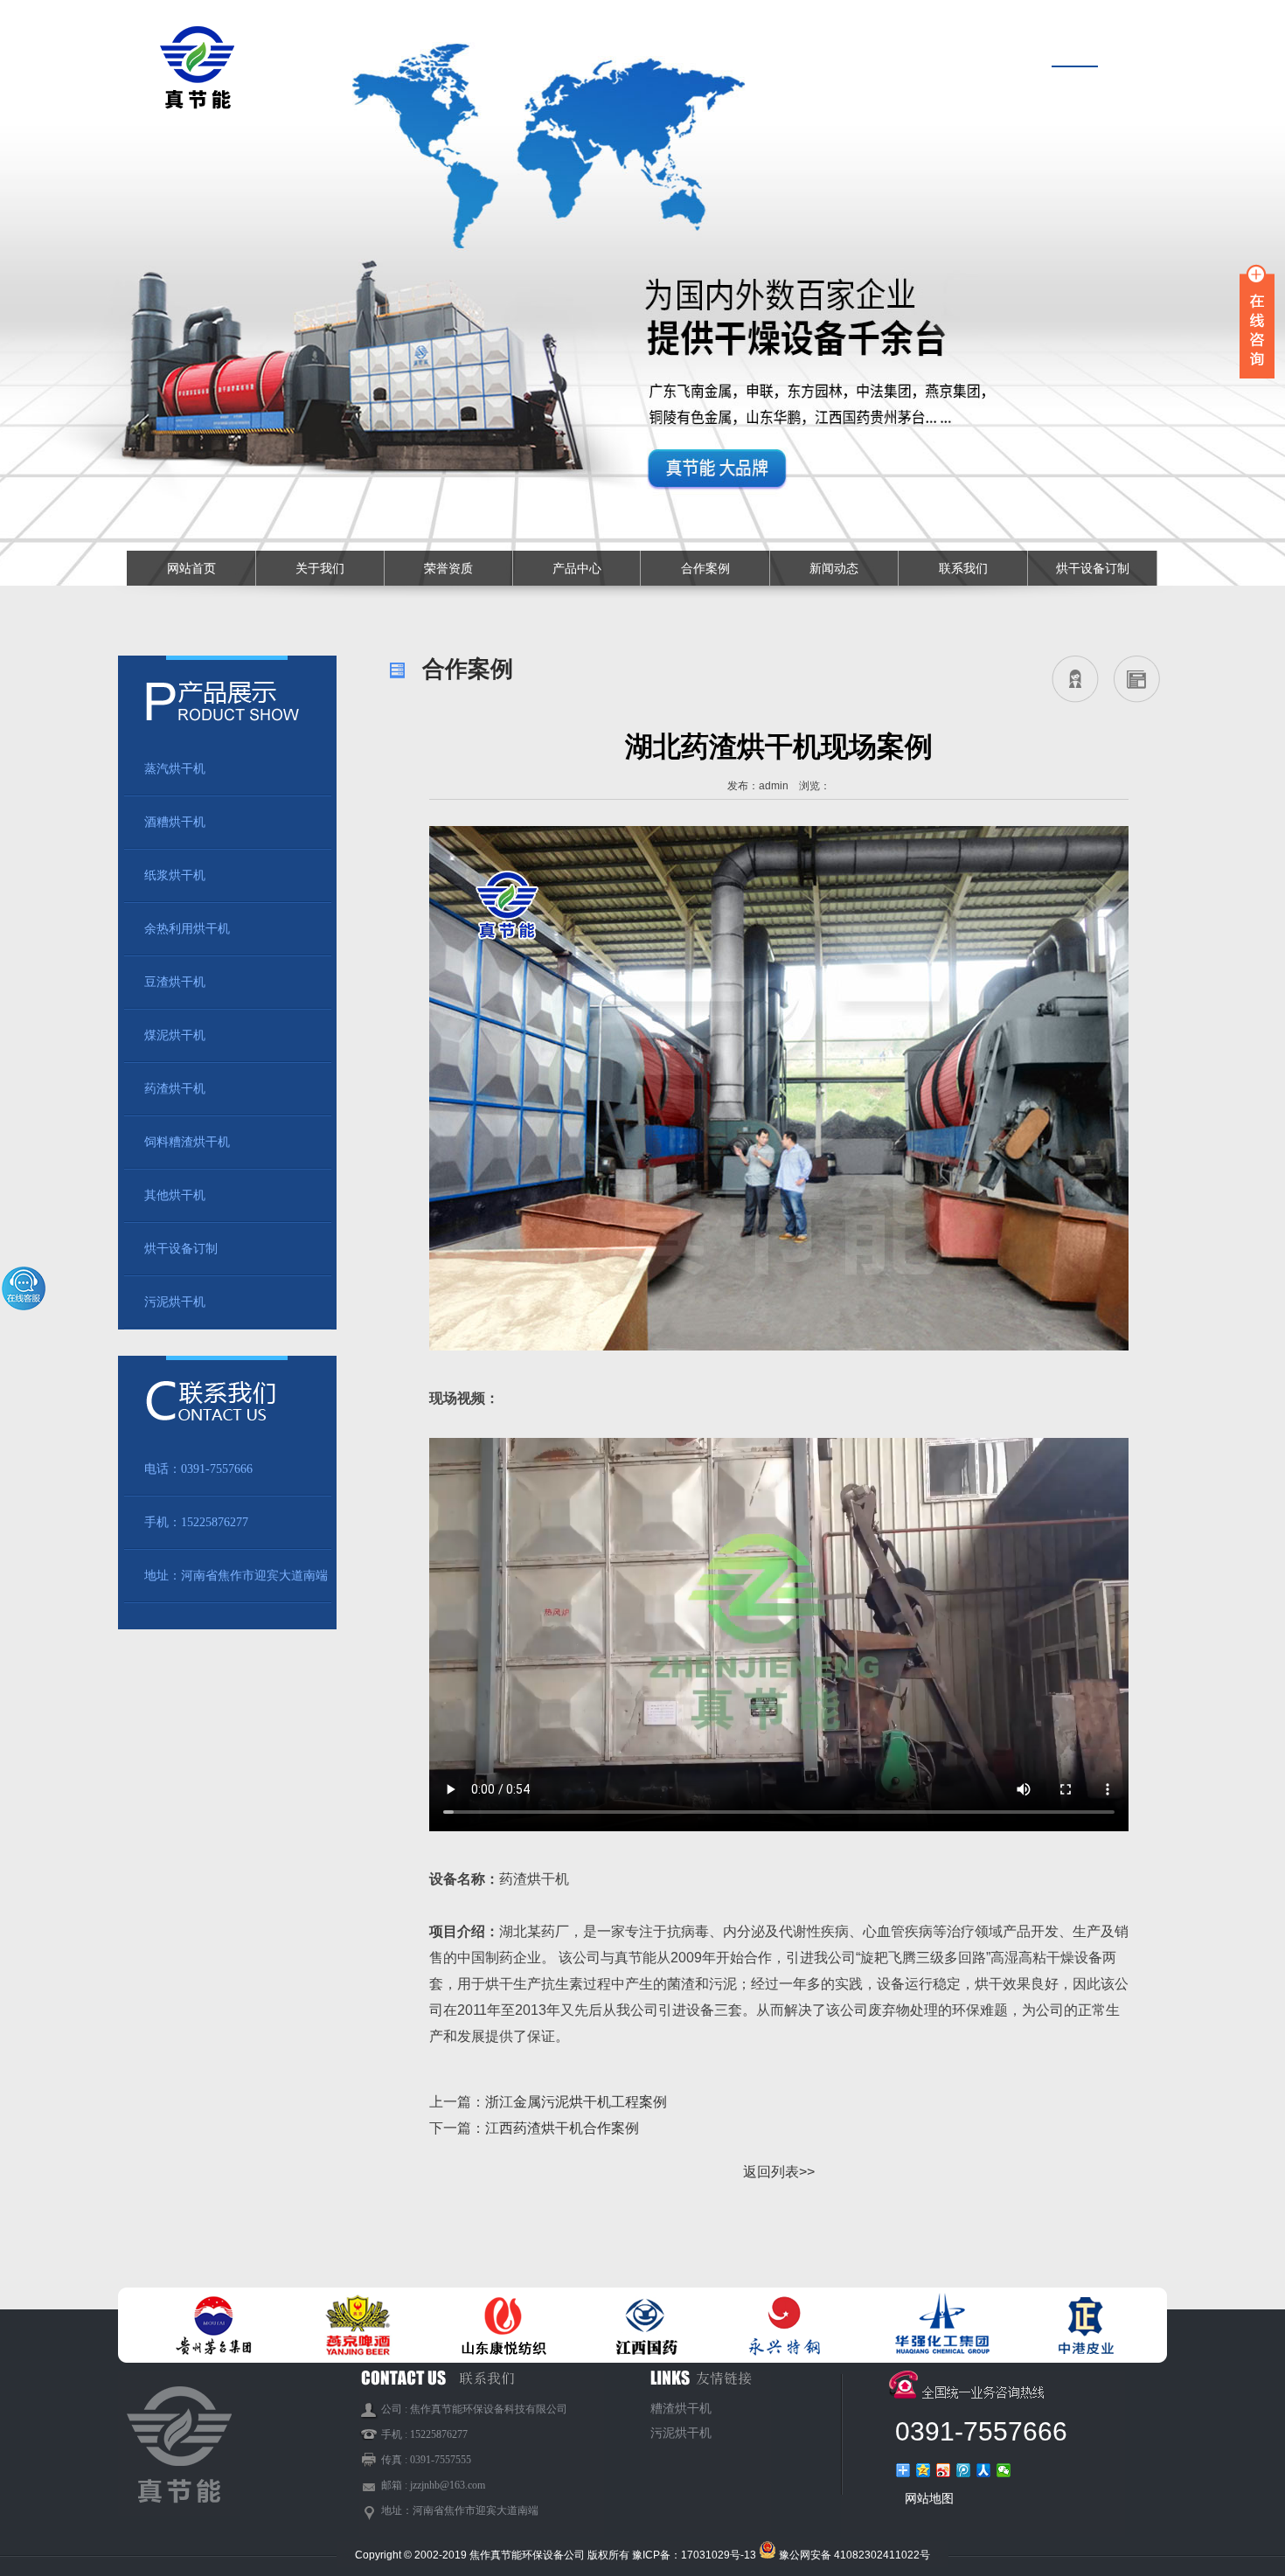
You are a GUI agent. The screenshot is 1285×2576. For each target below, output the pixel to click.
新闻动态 (834, 568)
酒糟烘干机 (175, 822)
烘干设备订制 (1093, 568)
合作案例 (705, 568)
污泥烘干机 (175, 1302)
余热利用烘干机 (187, 929)
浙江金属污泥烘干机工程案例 (576, 2102)
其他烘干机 (175, 1195)
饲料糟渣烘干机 (187, 1142)
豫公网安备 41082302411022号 (854, 2555)
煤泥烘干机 (175, 1035)
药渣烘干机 (175, 1089)
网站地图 (929, 2498)
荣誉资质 (448, 568)
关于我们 (320, 568)
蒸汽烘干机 (175, 769)
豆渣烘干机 (175, 982)
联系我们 (963, 568)
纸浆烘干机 (175, 875)
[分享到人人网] (984, 2470)
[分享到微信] (1004, 2470)
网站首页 (191, 568)
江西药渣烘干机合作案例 (562, 2128)
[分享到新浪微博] (944, 2470)
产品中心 (577, 568)
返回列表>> (779, 2172)
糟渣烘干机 (681, 2409)
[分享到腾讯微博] (964, 2470)
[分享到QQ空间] (924, 2470)
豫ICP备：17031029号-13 (694, 2555)
